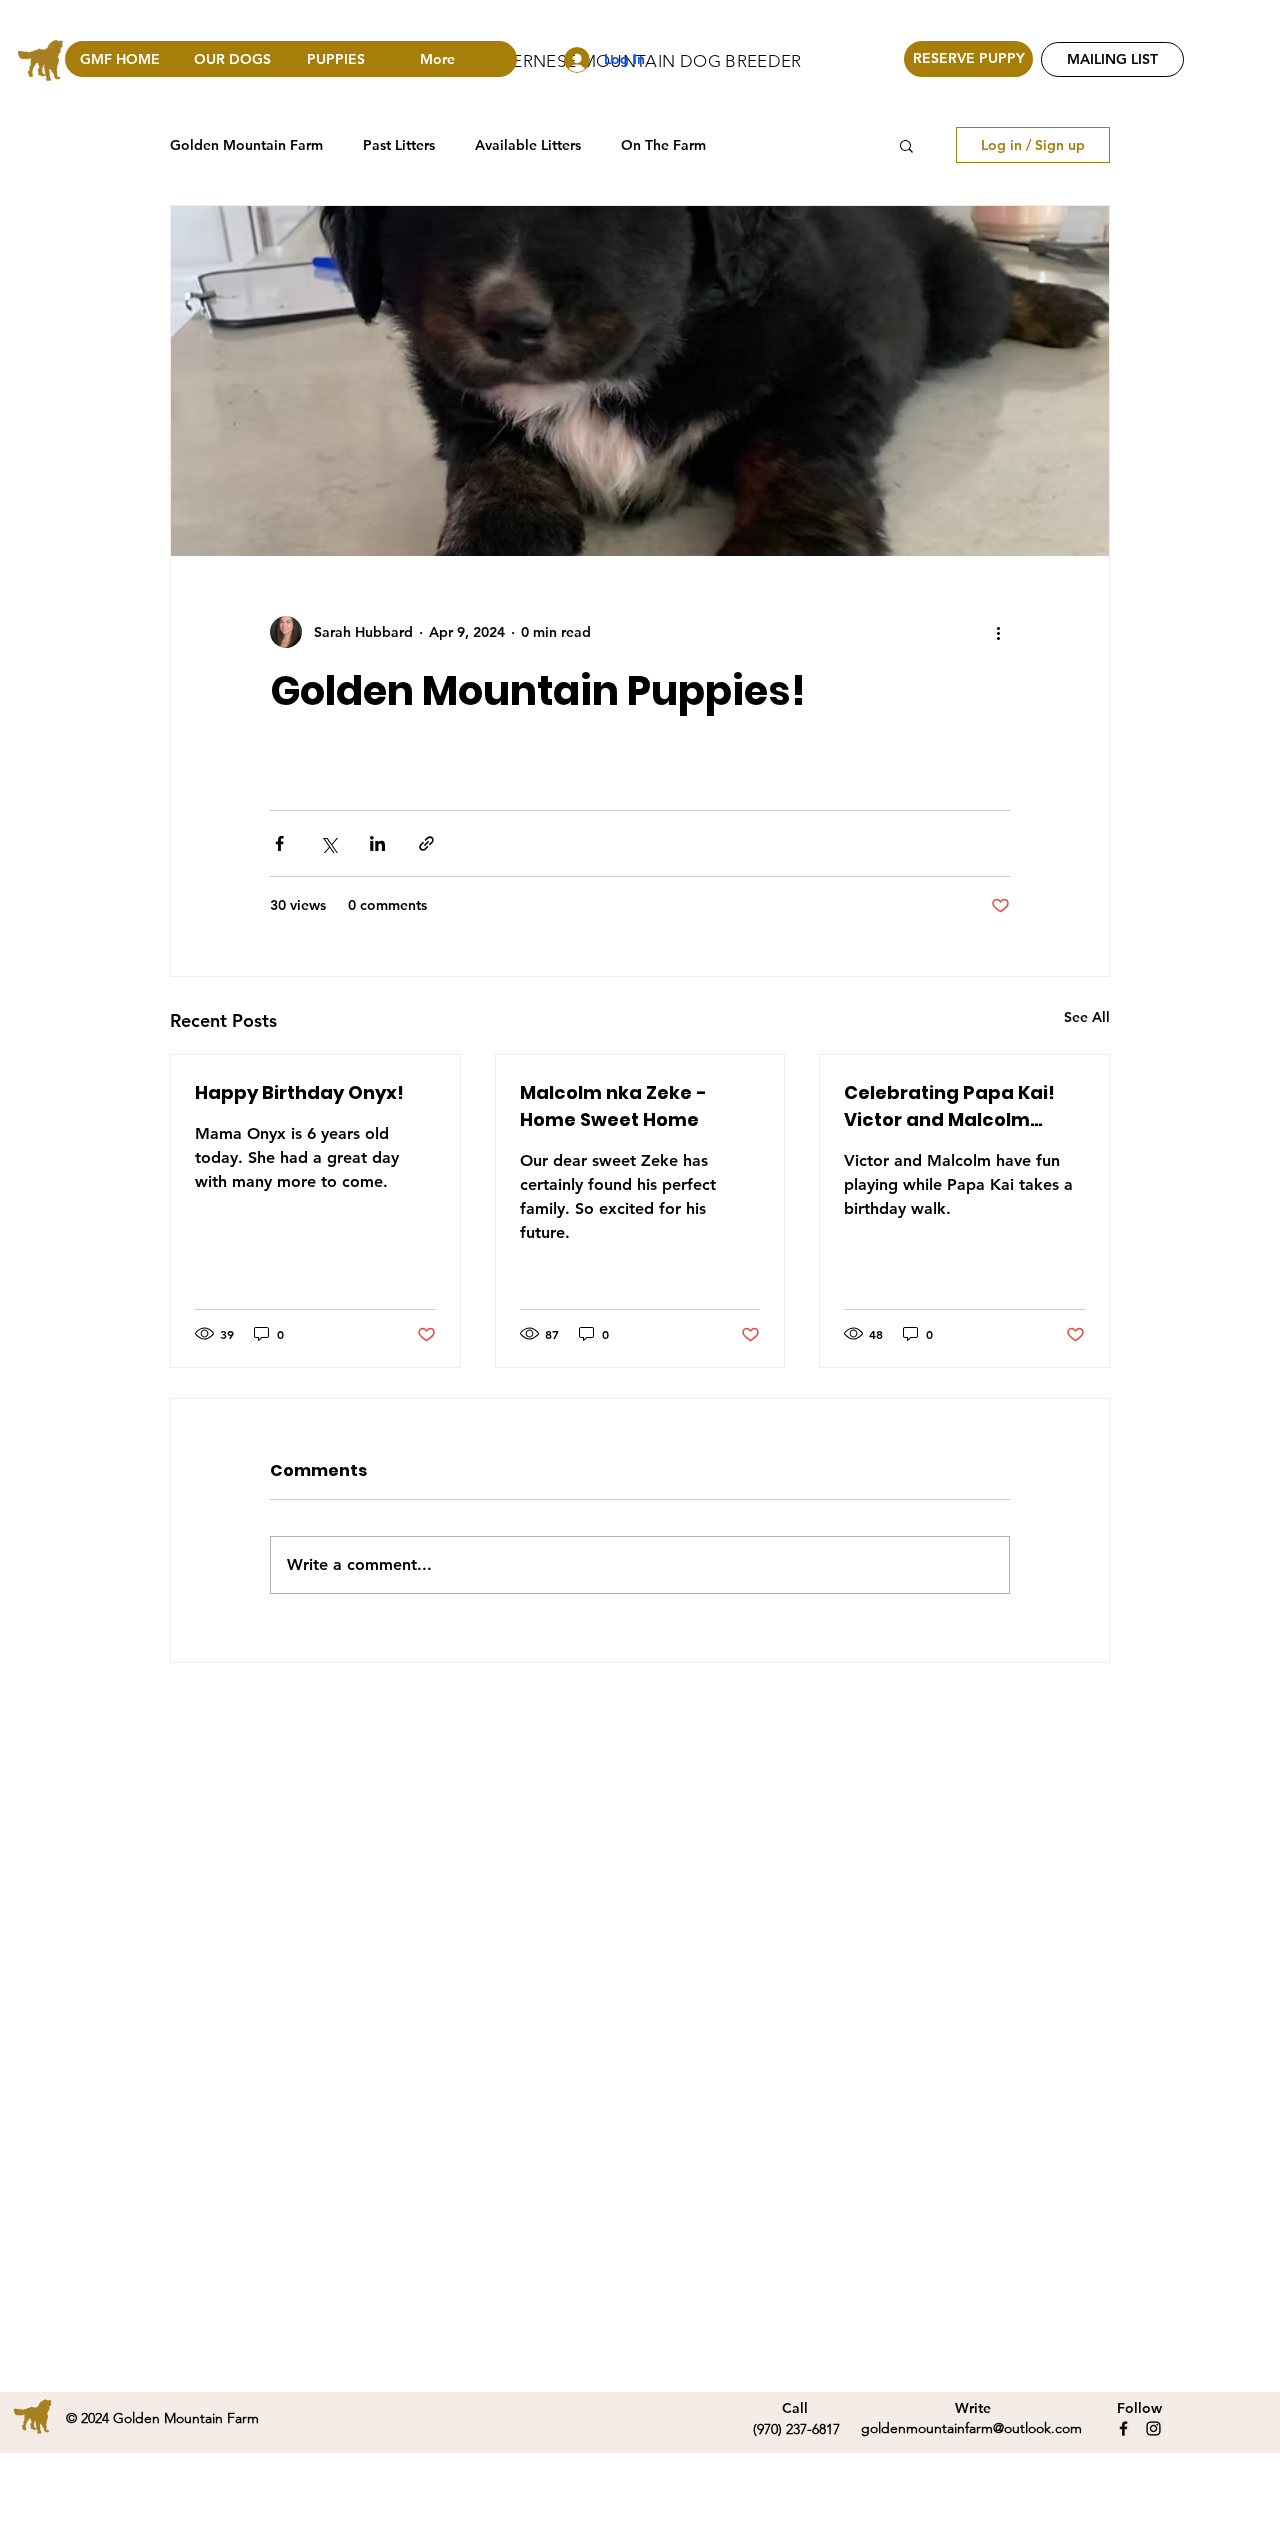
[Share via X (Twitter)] (328, 843)
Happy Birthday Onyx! (299, 1092)
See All (1087, 1017)
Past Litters (399, 145)
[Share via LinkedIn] (377, 843)
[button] (906, 145)
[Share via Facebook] (279, 843)
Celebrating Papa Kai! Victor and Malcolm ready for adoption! (949, 1106)
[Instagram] (1153, 2428)
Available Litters (528, 145)
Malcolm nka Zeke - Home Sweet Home (613, 1106)
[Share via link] (426, 843)
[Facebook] (1123, 2428)
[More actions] (998, 632)
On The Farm (663, 145)
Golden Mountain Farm (246, 145)
